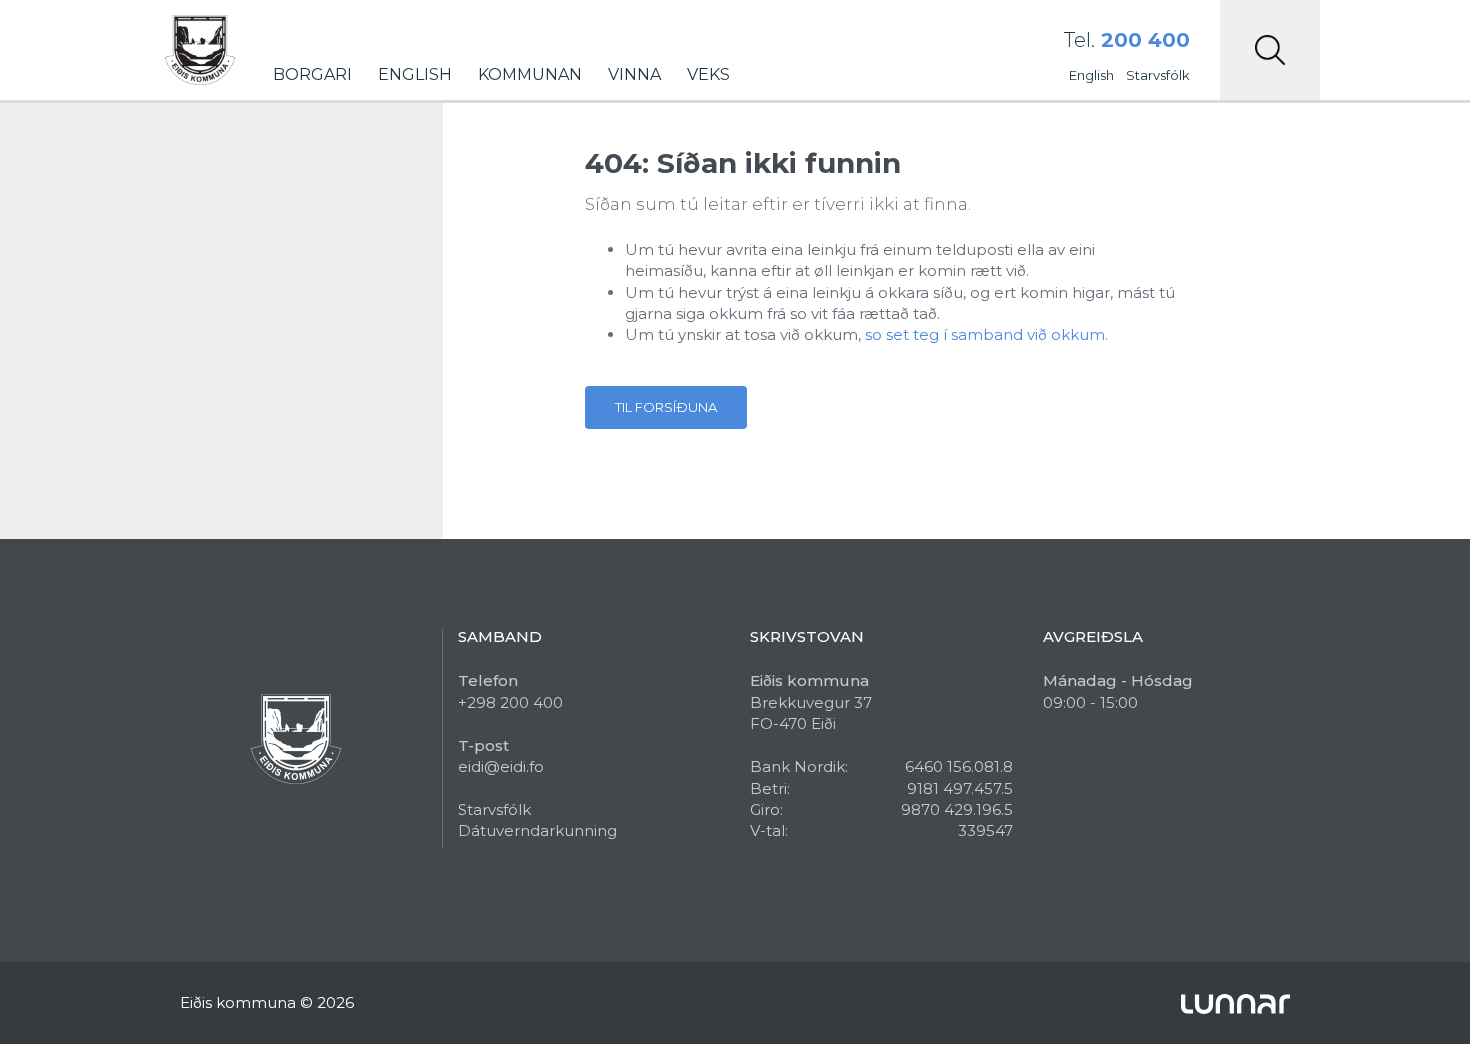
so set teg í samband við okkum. (986, 334)
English (415, 74)
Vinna (634, 74)
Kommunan (530, 74)
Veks (708, 74)
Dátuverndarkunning (537, 830)
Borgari (312, 74)
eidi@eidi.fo (501, 766)
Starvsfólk (1158, 75)
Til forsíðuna (666, 407)
